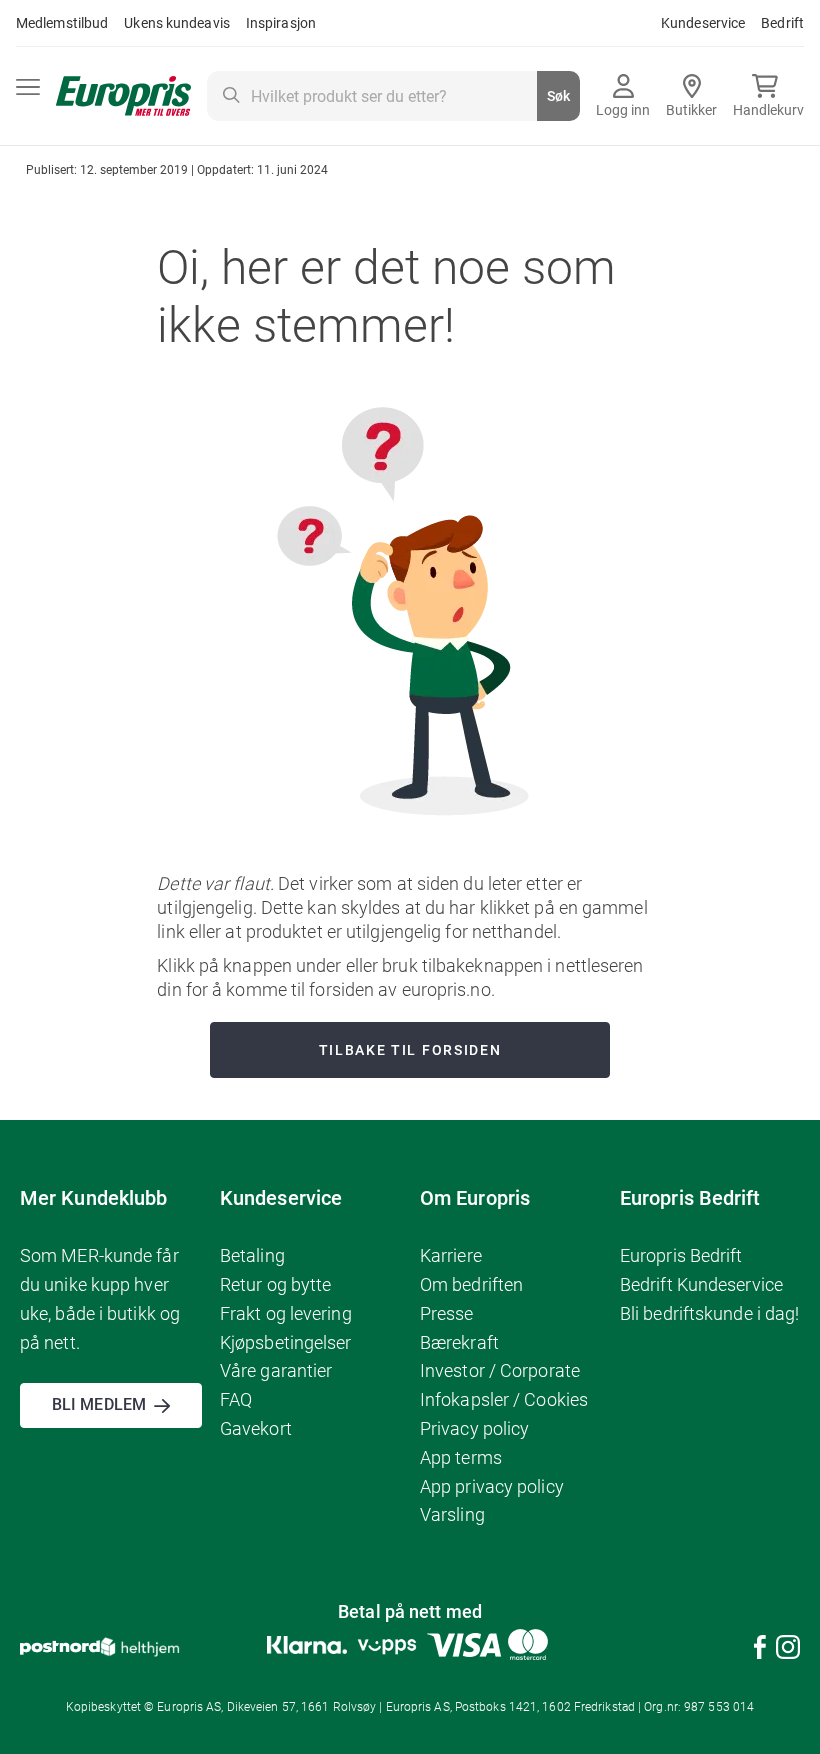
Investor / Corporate (500, 1370)
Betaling (252, 1255)
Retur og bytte (275, 1284)
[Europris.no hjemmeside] (123, 96)
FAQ (236, 1399)
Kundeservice (703, 23)
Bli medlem (99, 1404)
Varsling (452, 1514)
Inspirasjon (281, 23)
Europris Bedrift (681, 1255)
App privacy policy (492, 1486)
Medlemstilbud (62, 23)
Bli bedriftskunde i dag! (709, 1313)
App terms (461, 1457)
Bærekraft (459, 1342)
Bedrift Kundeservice (701, 1284)
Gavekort (256, 1428)
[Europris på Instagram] (788, 1650)
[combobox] (393, 96)
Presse (447, 1313)
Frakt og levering (286, 1313)
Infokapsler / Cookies (504, 1399)
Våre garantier (276, 1370)
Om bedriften (471, 1284)
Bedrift (782, 23)
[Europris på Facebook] (760, 1650)
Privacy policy (474, 1428)
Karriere (451, 1255)
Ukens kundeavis (177, 23)
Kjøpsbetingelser (286, 1342)
